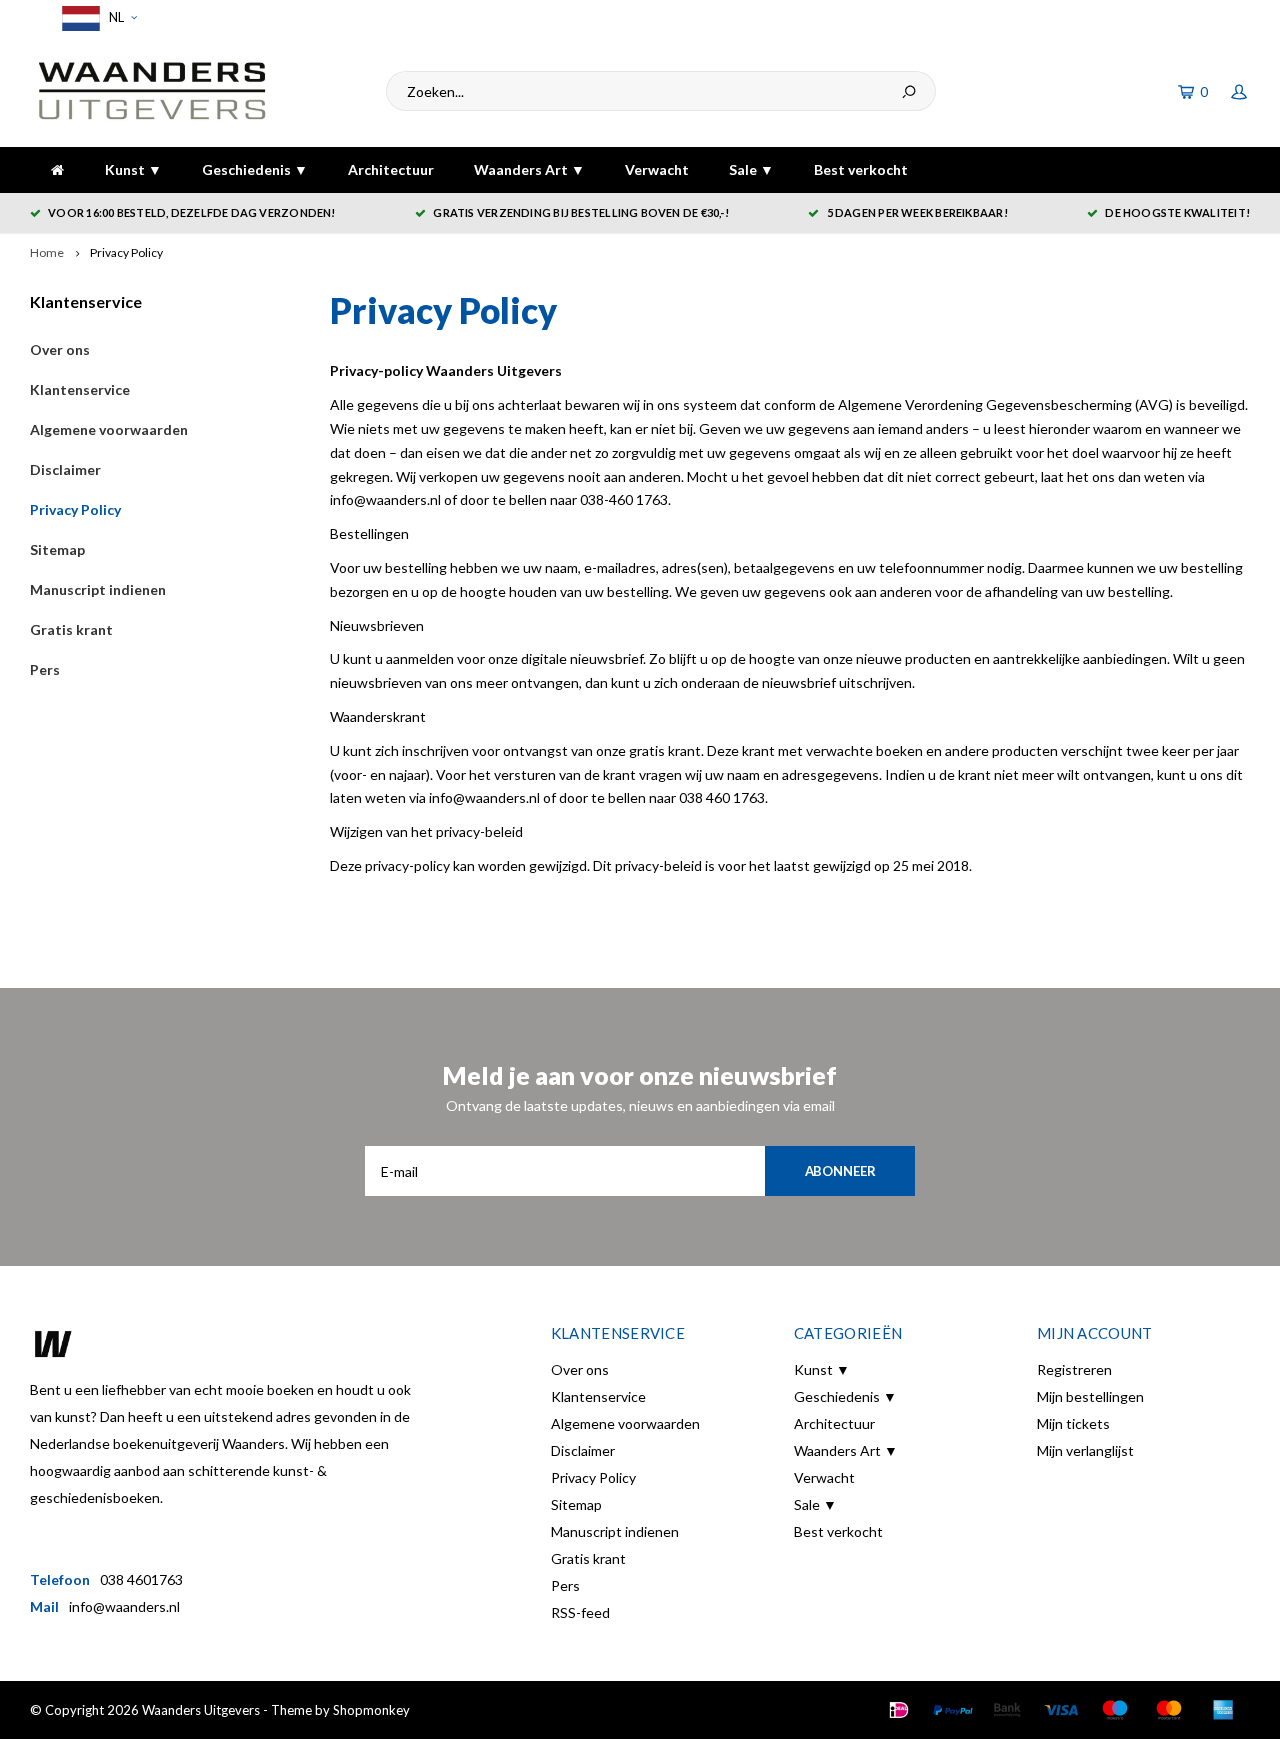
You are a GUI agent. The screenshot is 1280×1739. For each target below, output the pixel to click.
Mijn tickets (1073, 1423)
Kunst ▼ (133, 169)
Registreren (1074, 1369)
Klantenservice (80, 389)
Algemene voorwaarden (109, 429)
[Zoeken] (909, 91)
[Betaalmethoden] (899, 1710)
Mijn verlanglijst (1085, 1450)
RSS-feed (580, 1612)
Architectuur (391, 169)
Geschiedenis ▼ (255, 169)
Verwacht (657, 169)
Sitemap (57, 549)
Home (47, 252)
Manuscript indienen (98, 589)
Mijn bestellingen (1090, 1396)
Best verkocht (861, 169)
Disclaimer (65, 469)
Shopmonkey (371, 1710)
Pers (45, 669)
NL (115, 17)
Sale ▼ (751, 169)
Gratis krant (71, 629)
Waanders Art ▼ (529, 169)
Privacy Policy (126, 252)
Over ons (60, 349)
